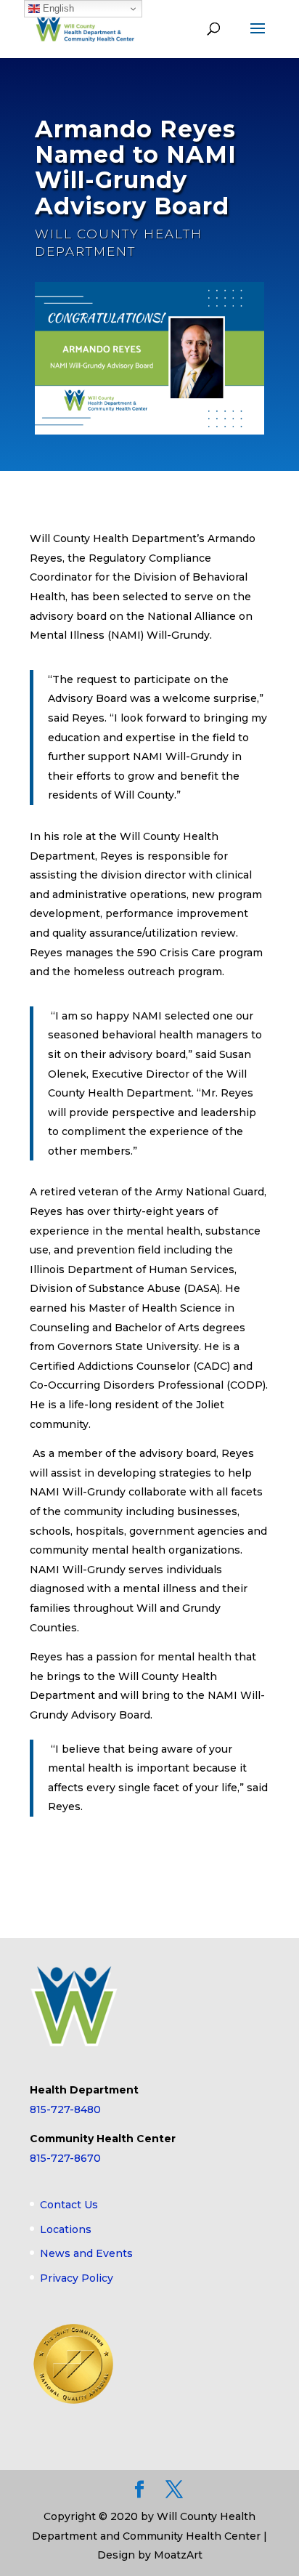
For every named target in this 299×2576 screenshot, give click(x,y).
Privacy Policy (77, 2278)
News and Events (86, 2253)
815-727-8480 (65, 2109)
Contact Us (69, 2205)
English (57, 8)
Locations (66, 2229)
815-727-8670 (65, 2158)
